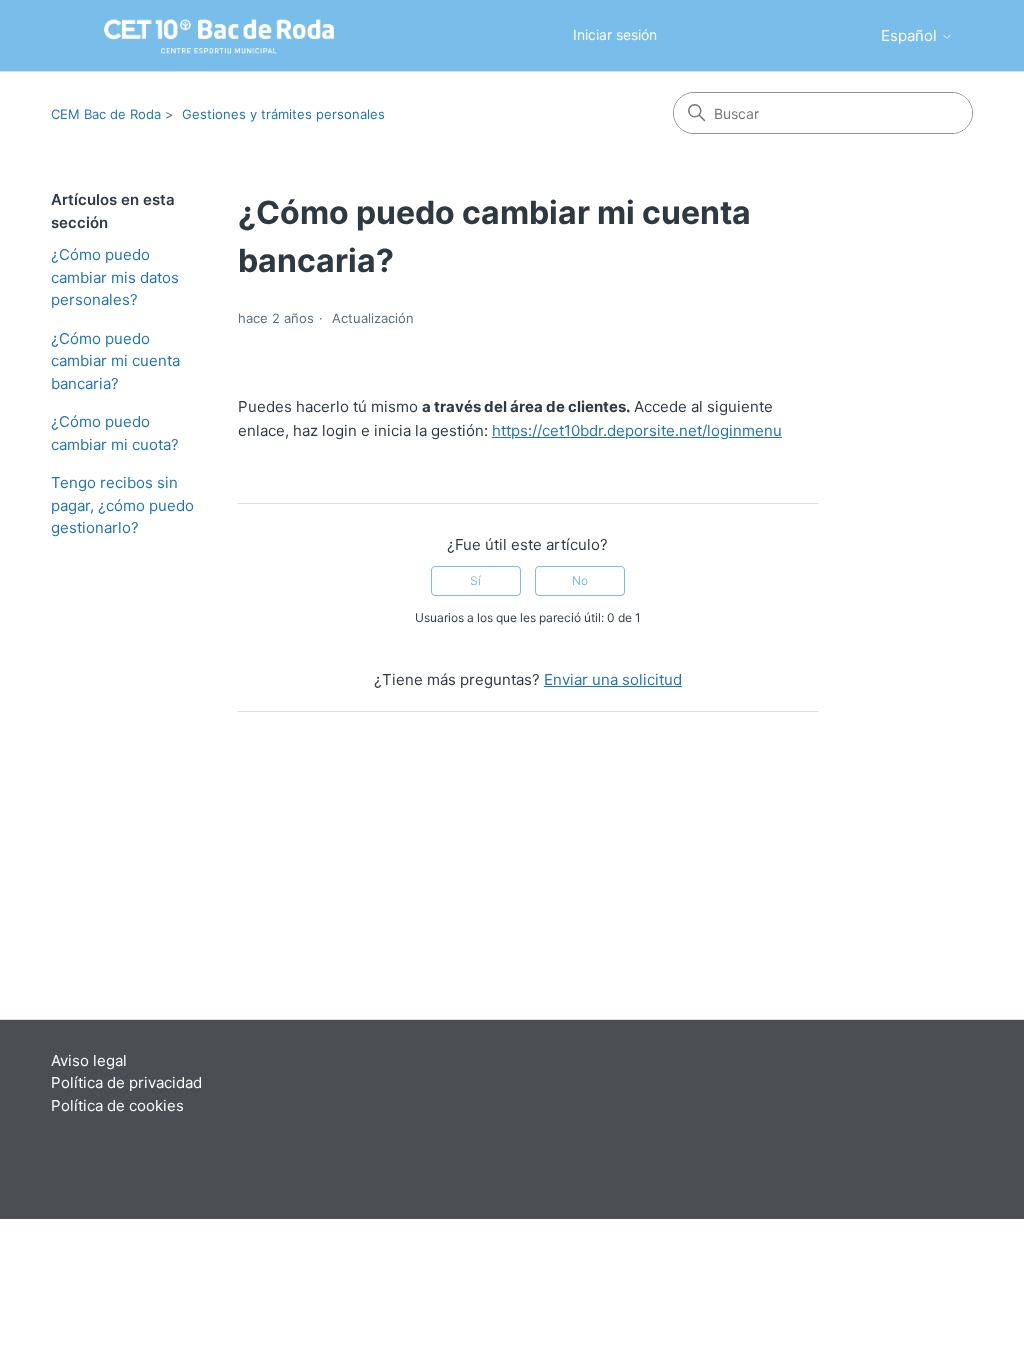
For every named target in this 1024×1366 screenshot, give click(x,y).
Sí (475, 580)
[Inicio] (191, 36)
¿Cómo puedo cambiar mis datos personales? (115, 277)
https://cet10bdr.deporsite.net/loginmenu (637, 430)
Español (911, 35)
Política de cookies (117, 1105)
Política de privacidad (126, 1082)
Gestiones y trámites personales (283, 114)
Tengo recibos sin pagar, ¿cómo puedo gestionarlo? (122, 505)
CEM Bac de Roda (106, 114)
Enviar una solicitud (613, 679)
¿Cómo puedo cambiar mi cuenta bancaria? (115, 361)
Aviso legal (89, 1060)
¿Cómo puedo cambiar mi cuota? (115, 433)
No (580, 580)
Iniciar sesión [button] (615, 34)
